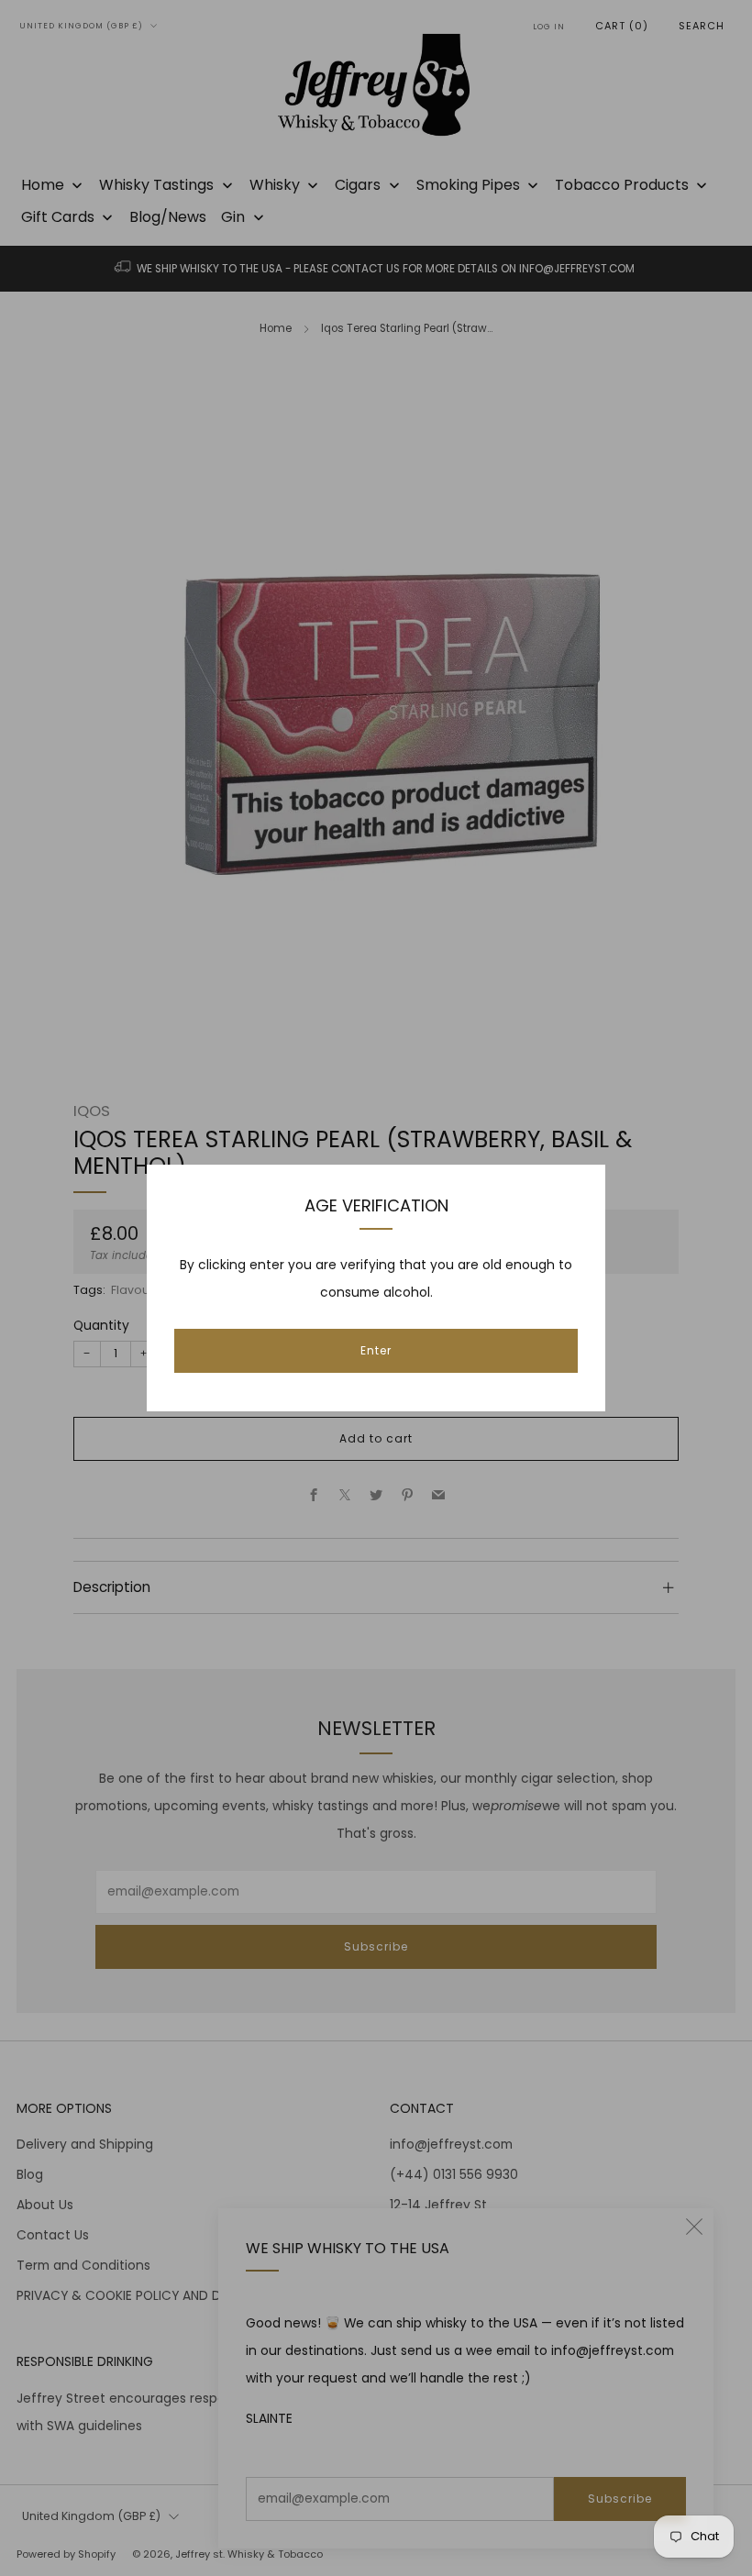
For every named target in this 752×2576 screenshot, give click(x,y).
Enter (376, 1350)
